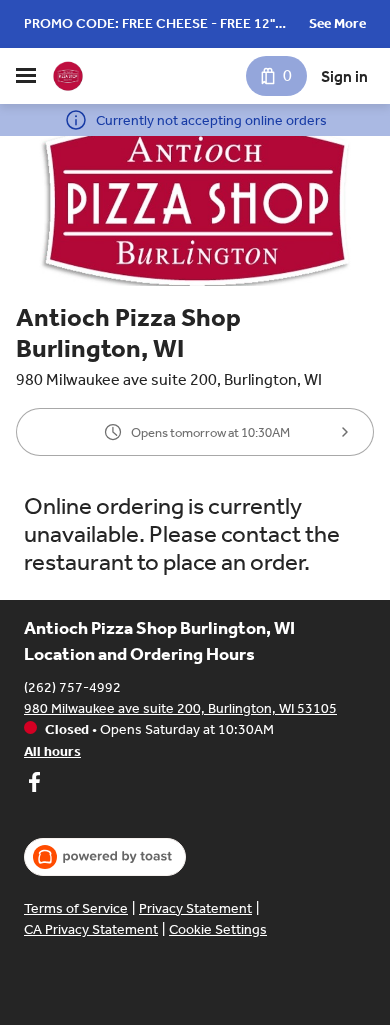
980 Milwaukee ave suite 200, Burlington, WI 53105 (180, 708)
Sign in (344, 76)
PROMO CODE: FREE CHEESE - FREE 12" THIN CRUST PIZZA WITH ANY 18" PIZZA (152, 25)
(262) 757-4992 (72, 687)
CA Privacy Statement (91, 929)
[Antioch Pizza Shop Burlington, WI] (68, 76)
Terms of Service (76, 908)
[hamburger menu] (26, 76)
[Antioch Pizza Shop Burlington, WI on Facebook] (34, 785)
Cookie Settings (218, 929)
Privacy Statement (195, 908)
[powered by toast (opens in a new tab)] (105, 857)
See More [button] (337, 23)
